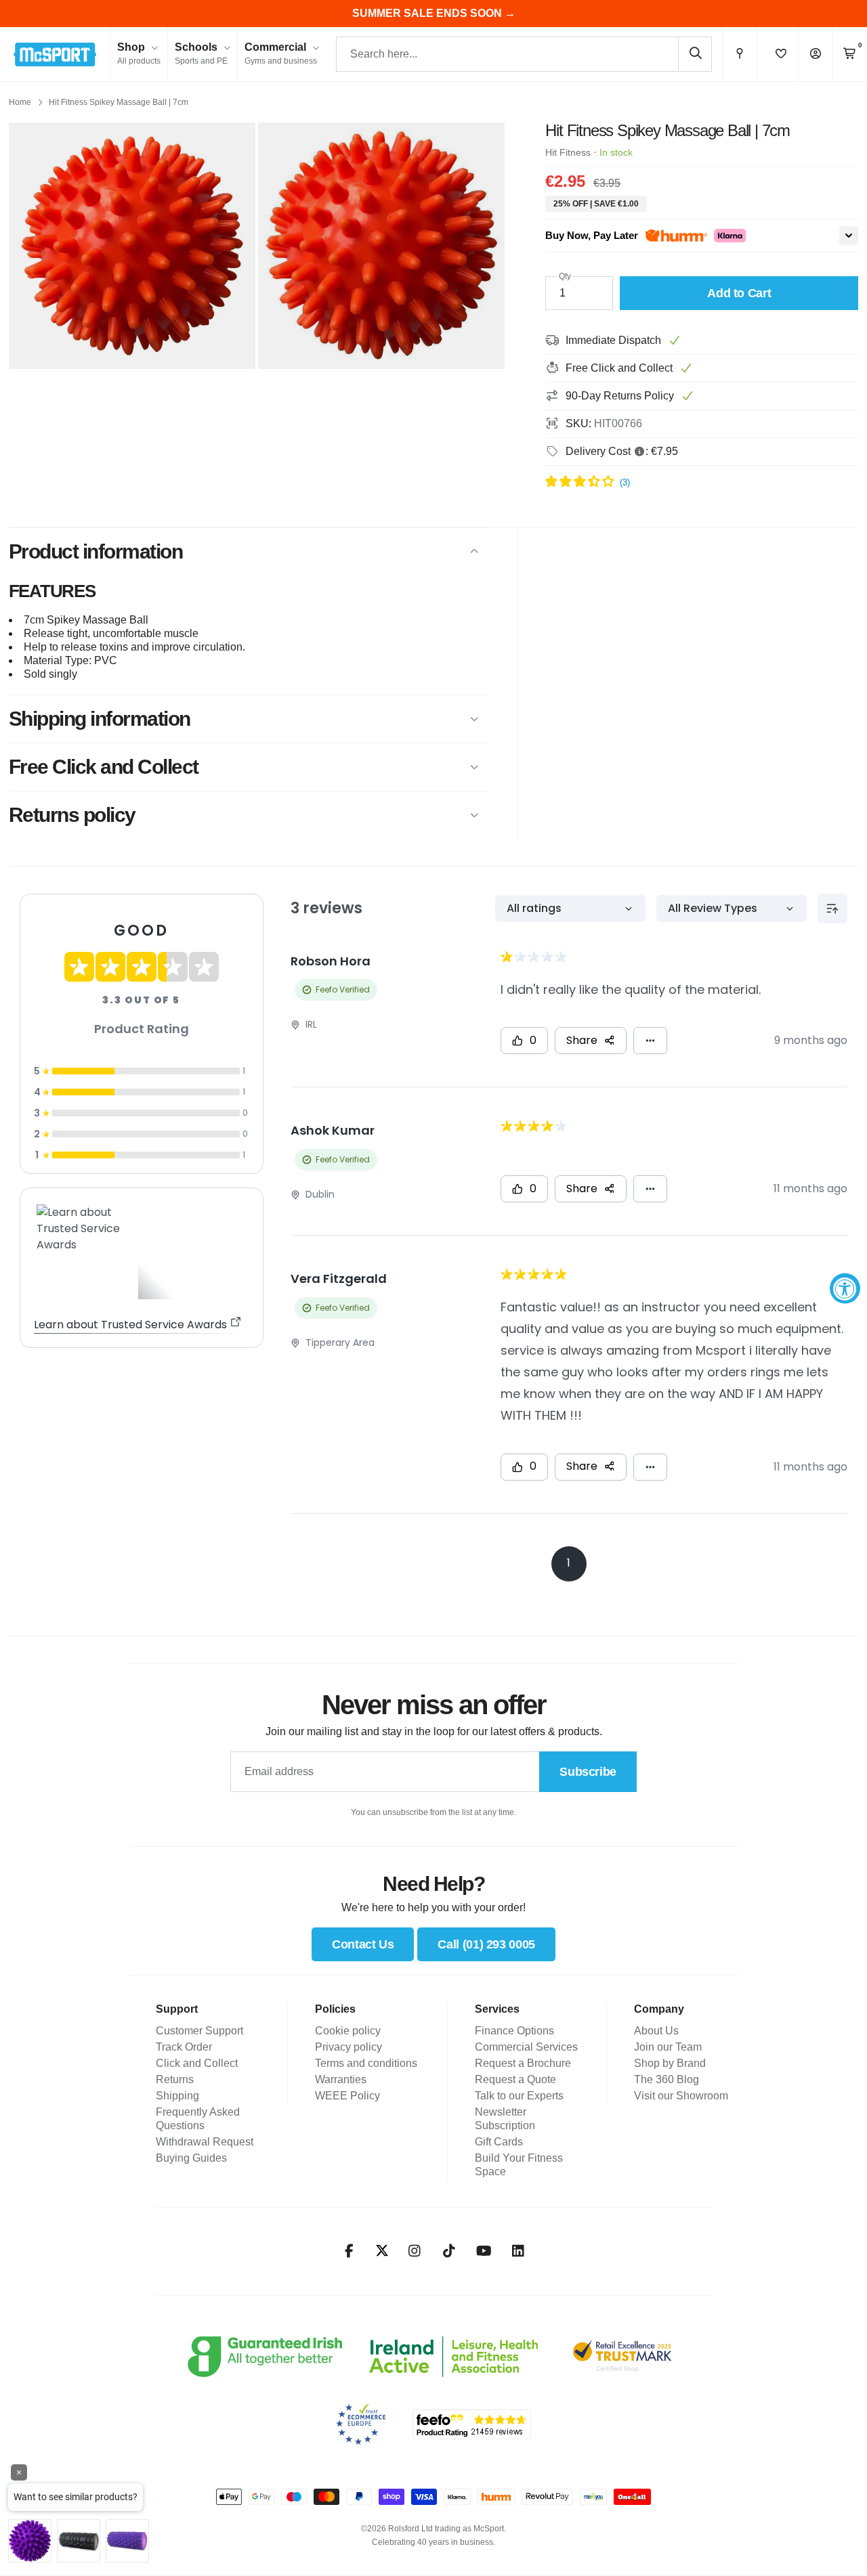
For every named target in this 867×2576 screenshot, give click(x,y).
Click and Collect (197, 2063)
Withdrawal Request (205, 2142)
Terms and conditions (366, 2063)
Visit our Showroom (681, 2096)
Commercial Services (526, 2047)
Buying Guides (191, 2158)
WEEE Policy (347, 2096)
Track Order (184, 2047)
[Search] (695, 53)
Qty (565, 276)
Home (20, 102)
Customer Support (199, 2031)
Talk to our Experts (519, 2096)
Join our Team (668, 2047)
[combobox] (524, 54)
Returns (175, 2079)
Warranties (341, 2079)
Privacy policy (348, 2047)
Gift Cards (499, 2142)
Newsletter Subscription (505, 2119)
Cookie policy (348, 2031)
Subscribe (588, 1772)
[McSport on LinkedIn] (519, 2251)
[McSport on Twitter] (382, 2251)
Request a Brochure (523, 2063)
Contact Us (363, 1944)
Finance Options (514, 2031)
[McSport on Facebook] (349, 2251)
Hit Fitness (568, 152)
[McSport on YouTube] (484, 2251)
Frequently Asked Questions (198, 2119)
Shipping (177, 2096)
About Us (656, 2031)
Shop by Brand (670, 2063)
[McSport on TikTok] (449, 2251)
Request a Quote (515, 2079)
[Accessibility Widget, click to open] (845, 1288)
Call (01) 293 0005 (486, 1944)
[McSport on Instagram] (415, 2251)
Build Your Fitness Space (519, 2165)
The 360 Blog (667, 2079)
